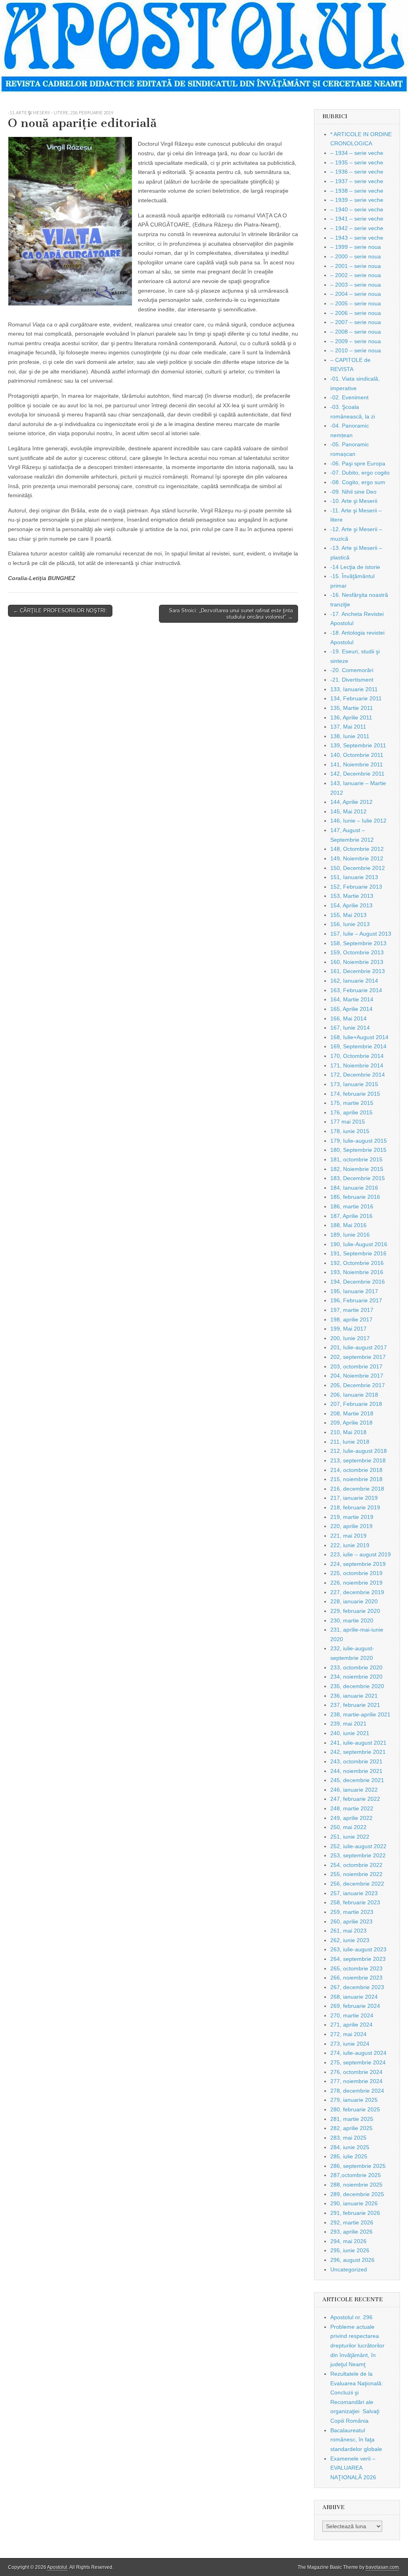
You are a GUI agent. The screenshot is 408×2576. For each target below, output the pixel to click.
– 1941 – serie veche (357, 219)
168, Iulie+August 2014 (359, 1037)
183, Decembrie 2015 (358, 1178)
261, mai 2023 (348, 1931)
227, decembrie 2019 (357, 1592)
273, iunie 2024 (350, 2044)
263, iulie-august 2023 (358, 1949)
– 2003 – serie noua (356, 285)
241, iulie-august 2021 (358, 1743)
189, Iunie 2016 (350, 1235)
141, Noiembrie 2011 (357, 764)
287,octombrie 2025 (356, 2175)
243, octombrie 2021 (356, 1761)
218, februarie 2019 (92, 112)
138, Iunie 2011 (350, 736)
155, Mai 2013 (348, 915)
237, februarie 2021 (355, 1705)
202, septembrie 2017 (358, 1357)
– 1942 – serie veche (357, 228)
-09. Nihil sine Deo (353, 492)
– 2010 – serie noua (356, 350)
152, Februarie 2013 (356, 887)
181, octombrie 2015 (356, 1159)
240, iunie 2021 (350, 1733)
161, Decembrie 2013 (358, 971)
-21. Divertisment (352, 680)
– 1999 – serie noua (356, 247)
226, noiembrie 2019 (356, 1583)
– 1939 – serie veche (357, 200)
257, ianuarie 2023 (354, 1893)
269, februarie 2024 (355, 2006)
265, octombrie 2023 (356, 1968)
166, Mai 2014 (348, 1018)
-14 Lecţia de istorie (355, 567)
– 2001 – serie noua (356, 266)
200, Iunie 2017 (350, 1338)
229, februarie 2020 (355, 1611)
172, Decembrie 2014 (358, 1075)
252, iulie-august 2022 (358, 1846)
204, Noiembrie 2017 (357, 1376)
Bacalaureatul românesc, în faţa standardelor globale (356, 2440)
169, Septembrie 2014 (358, 1046)
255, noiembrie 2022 (356, 1874)
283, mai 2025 (348, 2138)
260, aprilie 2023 (351, 1921)
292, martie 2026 (352, 2222)
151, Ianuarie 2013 (354, 877)
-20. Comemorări (352, 670)
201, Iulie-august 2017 (359, 1347)
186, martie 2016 (352, 1206)
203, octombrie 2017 (356, 1366)
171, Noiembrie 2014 (357, 1065)
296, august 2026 (352, 2260)
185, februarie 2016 (355, 1197)
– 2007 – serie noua (356, 322)
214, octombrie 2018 (356, 1470)
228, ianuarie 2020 (354, 1601)
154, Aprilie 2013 (351, 905)
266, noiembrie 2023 (356, 1978)
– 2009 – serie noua (356, 341)
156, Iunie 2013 (350, 924)
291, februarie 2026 (355, 2213)
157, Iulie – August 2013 (361, 934)
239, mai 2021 (348, 1724)
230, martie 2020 (352, 1620)
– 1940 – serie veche (357, 209)
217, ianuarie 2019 (354, 1498)
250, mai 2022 (348, 1827)
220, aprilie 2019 (351, 1526)
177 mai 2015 (348, 1122)
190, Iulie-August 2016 (359, 1244)
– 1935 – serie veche (357, 162)
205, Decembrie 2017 (358, 1385)
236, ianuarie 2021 (354, 1696)
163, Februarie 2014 (356, 990)
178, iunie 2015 (350, 1131)
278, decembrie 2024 (357, 2091)
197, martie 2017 (352, 1310)
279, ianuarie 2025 (354, 2100)
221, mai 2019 (348, 1536)
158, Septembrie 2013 (358, 943)
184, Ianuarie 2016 (354, 1188)
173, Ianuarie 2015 (354, 1084)
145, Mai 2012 (348, 811)
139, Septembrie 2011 (358, 745)
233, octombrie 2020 (356, 1667)
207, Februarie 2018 (356, 1404)
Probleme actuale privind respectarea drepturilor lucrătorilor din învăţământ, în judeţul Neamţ (357, 2346)
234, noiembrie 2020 (356, 1677)
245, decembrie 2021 (357, 1780)
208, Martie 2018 (352, 1413)
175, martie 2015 (352, 1103)
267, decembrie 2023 (357, 1987)
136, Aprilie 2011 (351, 717)
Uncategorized (349, 2269)
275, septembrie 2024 (358, 2062)
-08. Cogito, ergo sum (358, 482)
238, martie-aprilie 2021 (360, 1714)
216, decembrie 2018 (357, 1489)
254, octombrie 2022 (356, 1865)
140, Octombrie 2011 (357, 755)
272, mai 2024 (348, 2034)
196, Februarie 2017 (356, 1300)
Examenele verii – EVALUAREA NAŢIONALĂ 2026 (353, 2468)
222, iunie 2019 (350, 1545)
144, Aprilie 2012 (351, 802)
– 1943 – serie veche (357, 238)
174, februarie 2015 (355, 1094)
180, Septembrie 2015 (358, 1150)
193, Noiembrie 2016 (357, 1272)
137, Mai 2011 (348, 727)
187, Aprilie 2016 (351, 1216)
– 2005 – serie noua (356, 303)
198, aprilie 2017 (351, 1319)
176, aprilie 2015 (351, 1112)
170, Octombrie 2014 (357, 1056)
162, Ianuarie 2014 (354, 981)
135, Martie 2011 (352, 708)
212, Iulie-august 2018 (359, 1451)
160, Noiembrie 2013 (357, 962)
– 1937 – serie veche (357, 181)
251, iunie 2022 (350, 1837)
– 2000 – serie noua (356, 256)
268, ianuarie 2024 (354, 1997)
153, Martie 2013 (352, 896)
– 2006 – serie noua (356, 313)
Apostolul (57, 2567)
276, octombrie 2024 (356, 2072)
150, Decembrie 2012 (358, 868)
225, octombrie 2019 (356, 1573)
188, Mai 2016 (348, 1225)
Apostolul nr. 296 (351, 2317)
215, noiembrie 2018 (356, 1479)
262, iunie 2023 (350, 1940)
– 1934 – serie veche (357, 153)
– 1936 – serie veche (357, 172)
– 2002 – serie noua (356, 275)
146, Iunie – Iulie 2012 (358, 821)
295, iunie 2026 (350, 2250)
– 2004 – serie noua (356, 294)
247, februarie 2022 (355, 1799)
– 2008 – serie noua (356, 332)
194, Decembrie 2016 (358, 1282)
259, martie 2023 (352, 1912)
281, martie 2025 (352, 2119)
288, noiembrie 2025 (356, 2185)
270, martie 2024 (352, 2015)
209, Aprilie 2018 (351, 1423)
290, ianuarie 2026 (354, 2203)
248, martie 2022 (352, 1808)
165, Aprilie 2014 (351, 1009)
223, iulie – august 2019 (361, 1554)
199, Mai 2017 (348, 1329)
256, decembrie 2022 (357, 1884)
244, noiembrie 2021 (356, 1771)
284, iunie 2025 (350, 2147)
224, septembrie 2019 (358, 1564)
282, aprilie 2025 (351, 2128)
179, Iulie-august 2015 (359, 1141)
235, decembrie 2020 (357, 1686)
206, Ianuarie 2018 (354, 1395)
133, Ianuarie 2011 (354, 689)
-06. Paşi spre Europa (358, 463)
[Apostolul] (204, 47)
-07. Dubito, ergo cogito (360, 473)
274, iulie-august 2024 (358, 2053)
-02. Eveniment (349, 397)
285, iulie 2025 (349, 2156)
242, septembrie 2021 (358, 1752)
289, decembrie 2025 (357, 2194)
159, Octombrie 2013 (357, 952)
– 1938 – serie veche (357, 191)
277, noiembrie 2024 (356, 2081)
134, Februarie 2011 (356, 698)
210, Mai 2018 (348, 1432)
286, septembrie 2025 (358, 2166)
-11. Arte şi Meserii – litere (38, 112)
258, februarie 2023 (355, 1902)
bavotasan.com (382, 2567)
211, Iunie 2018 (350, 1442)
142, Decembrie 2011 (357, 774)
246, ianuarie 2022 (354, 1790)
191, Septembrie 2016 (358, 1253)
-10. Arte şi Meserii (354, 501)
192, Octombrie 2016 (357, 1263)
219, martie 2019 (352, 1517)
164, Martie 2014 (352, 999)
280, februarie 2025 (355, 2109)
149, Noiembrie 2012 (357, 858)
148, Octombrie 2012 (357, 849)
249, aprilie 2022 (351, 1818)
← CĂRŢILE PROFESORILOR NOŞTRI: (60, 611)
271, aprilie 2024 (351, 2025)
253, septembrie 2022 (358, 1855)
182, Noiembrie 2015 (357, 1169)
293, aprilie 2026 (351, 2232)
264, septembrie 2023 (358, 1959)
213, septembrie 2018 (358, 1460)
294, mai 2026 (348, 2241)
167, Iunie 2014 (350, 1028)
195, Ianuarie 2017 (354, 1291)
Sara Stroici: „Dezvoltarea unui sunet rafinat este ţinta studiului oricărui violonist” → (231, 614)
